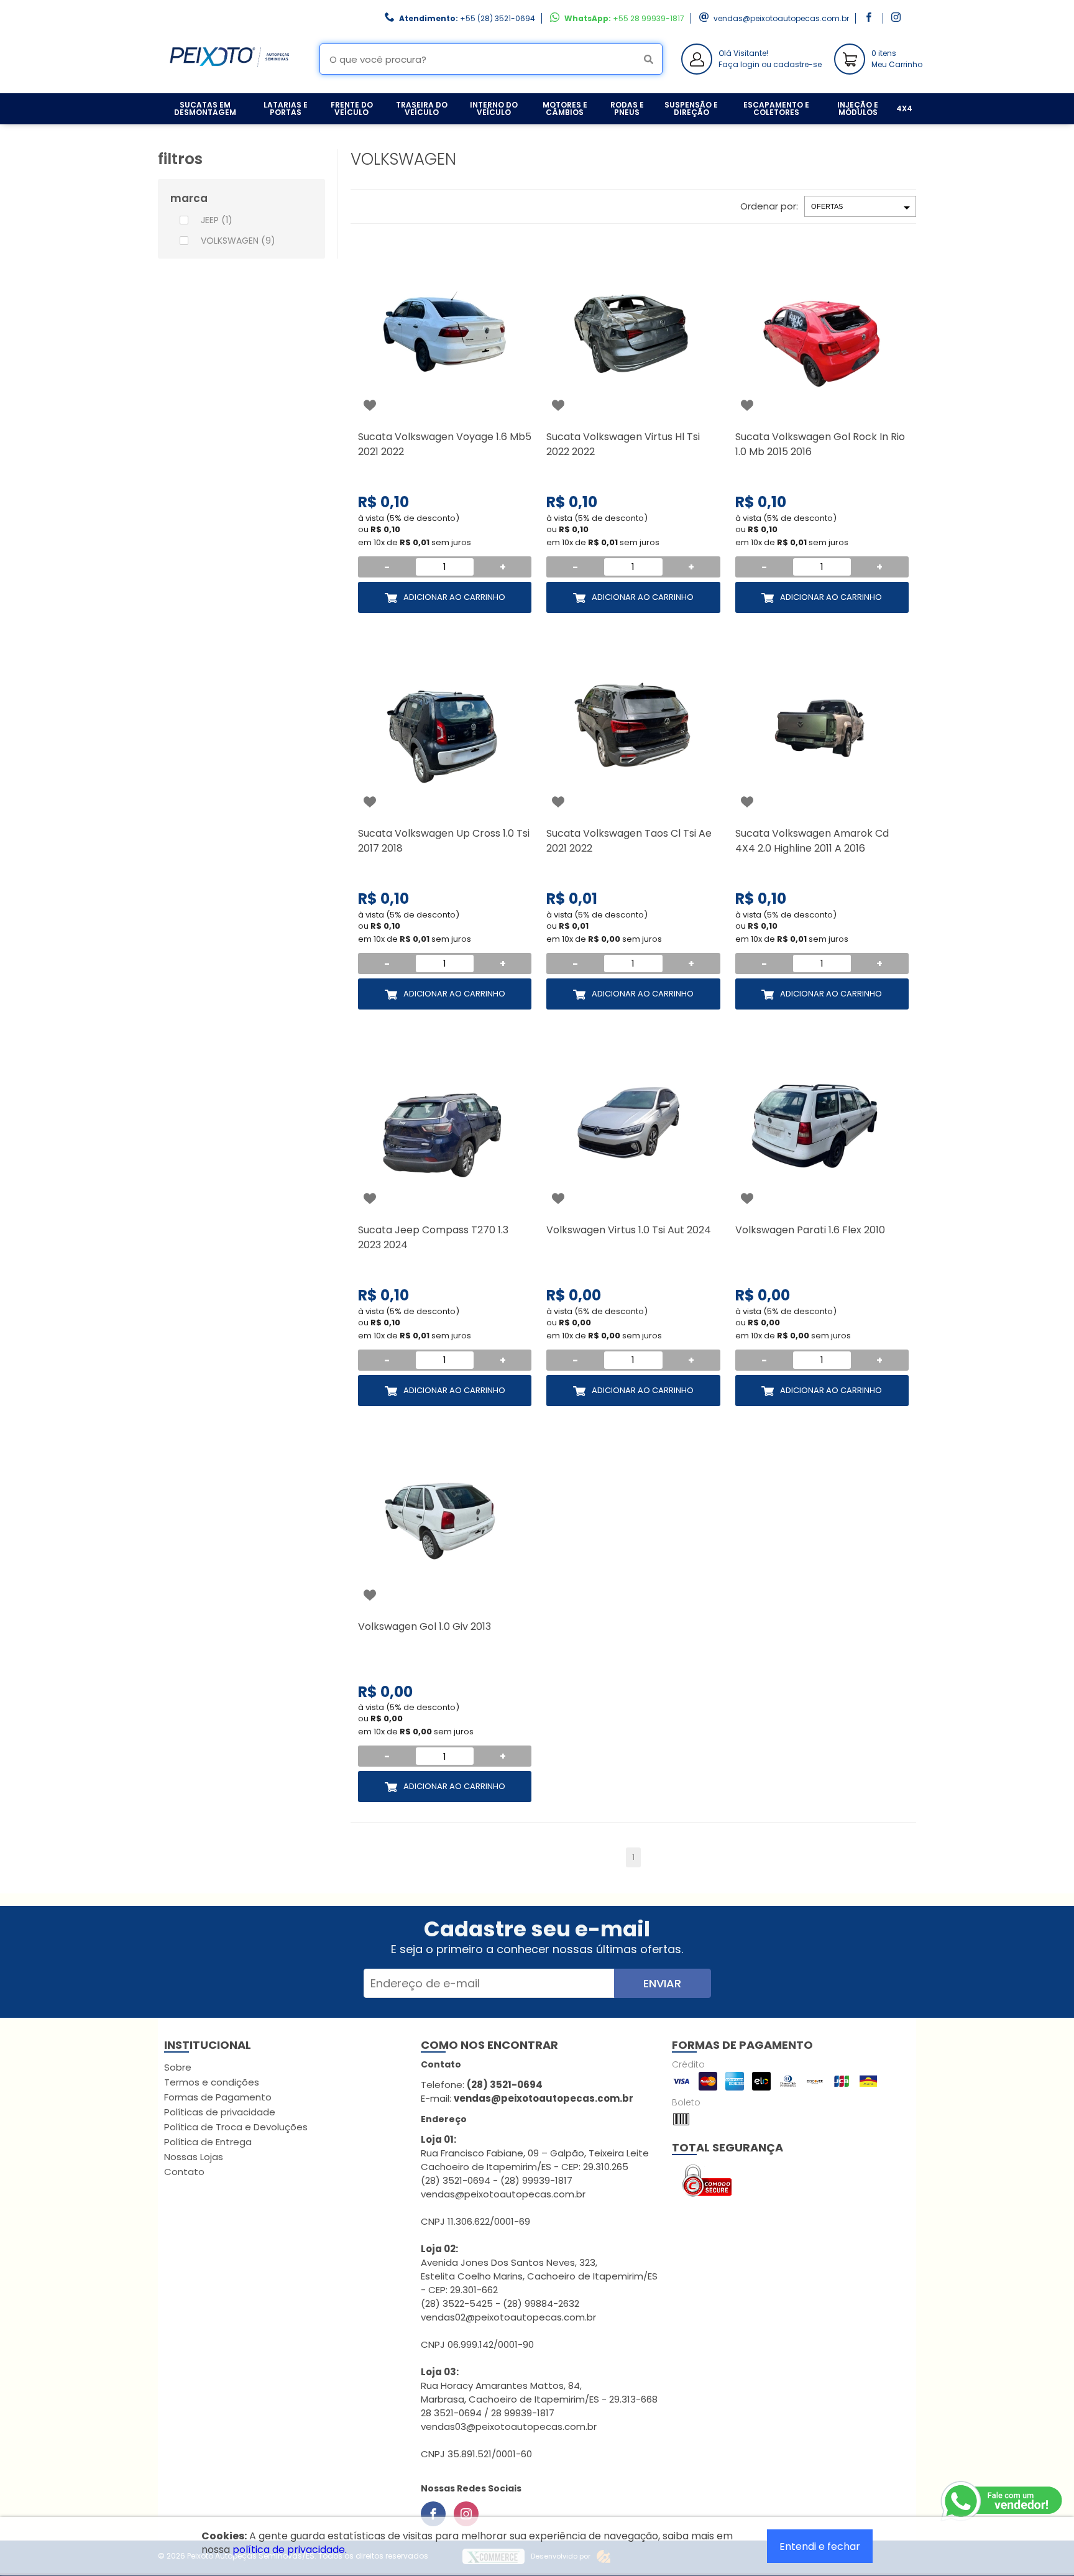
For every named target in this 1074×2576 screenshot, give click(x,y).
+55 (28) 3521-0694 (498, 18)
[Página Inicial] (229, 84)
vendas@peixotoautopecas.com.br (781, 18)
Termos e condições (212, 2082)
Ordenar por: (769, 206)
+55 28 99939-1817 (649, 18)
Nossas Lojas (194, 2157)
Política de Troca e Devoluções (236, 2127)
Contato (184, 2172)
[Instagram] (466, 2514)
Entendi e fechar (820, 2546)
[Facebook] (433, 2514)
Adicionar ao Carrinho (454, 597)
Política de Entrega (208, 2142)
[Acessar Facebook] (870, 18)
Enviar (662, 1983)
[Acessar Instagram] (897, 18)
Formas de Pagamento (218, 2097)
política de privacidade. (290, 2550)
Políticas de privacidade (220, 2112)
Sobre (178, 2067)
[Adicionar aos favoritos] (370, 405)
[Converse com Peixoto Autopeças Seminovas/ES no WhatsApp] (1003, 2501)
